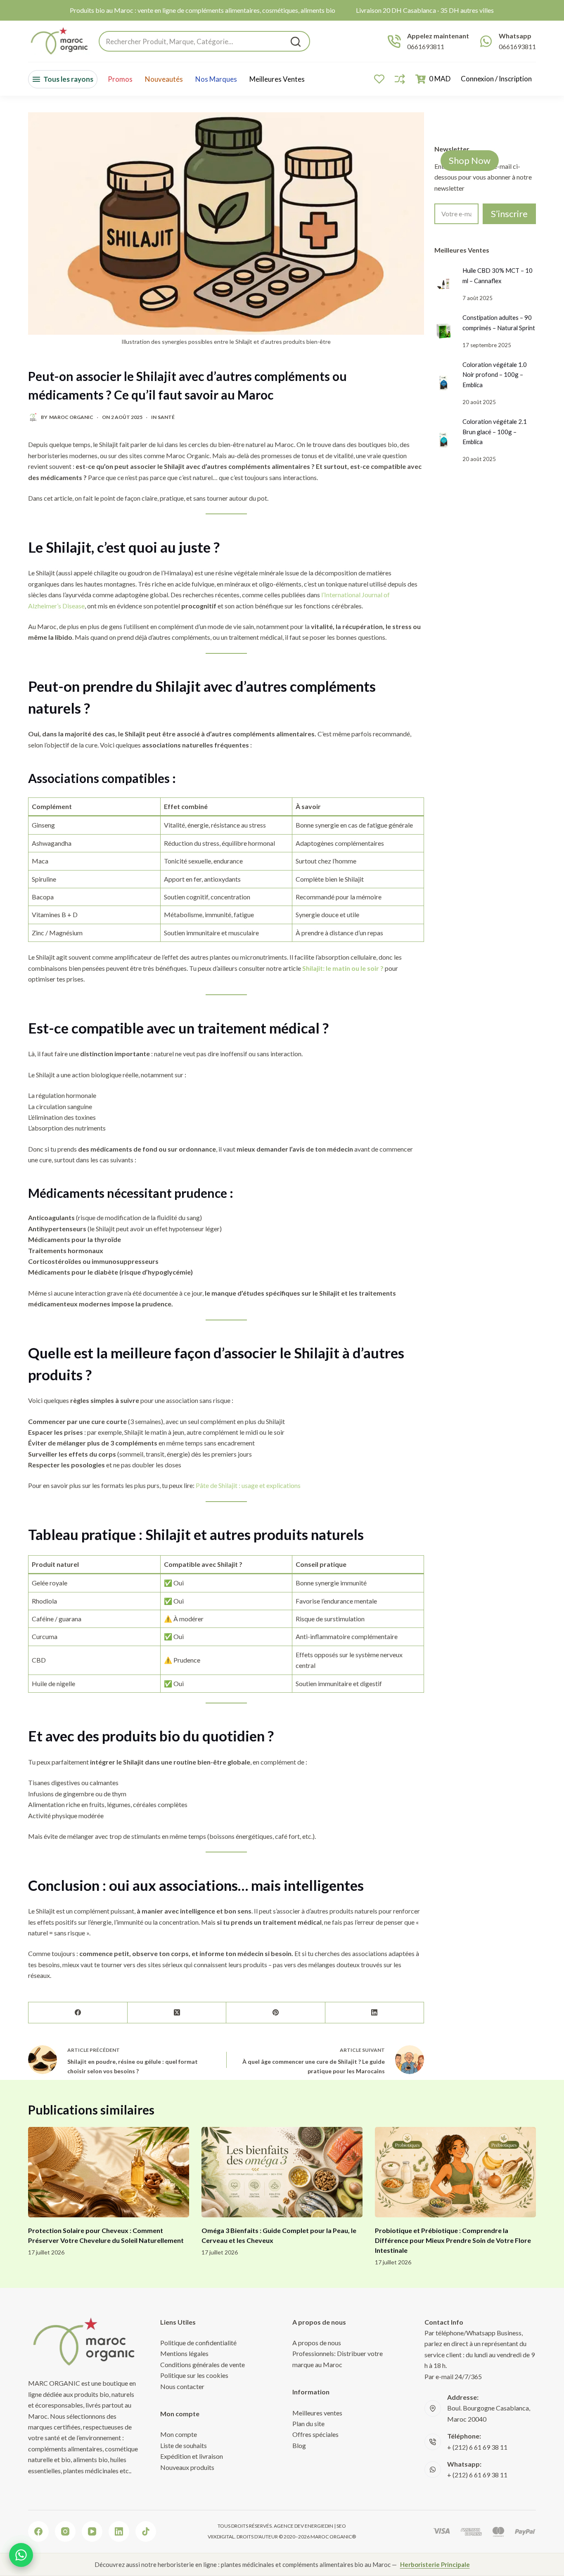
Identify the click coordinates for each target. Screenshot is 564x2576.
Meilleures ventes (277, 79)
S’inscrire (509, 214)
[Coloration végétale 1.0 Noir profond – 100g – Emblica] (443, 383)
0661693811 (426, 46)
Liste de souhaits (184, 2445)
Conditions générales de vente (203, 2364)
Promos (120, 79)
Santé (166, 417)
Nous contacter (182, 2386)
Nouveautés (164, 79)
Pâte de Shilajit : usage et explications (248, 1485)
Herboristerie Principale (435, 2564)
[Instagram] (65, 2531)
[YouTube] (92, 2531)
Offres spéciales (315, 2434)
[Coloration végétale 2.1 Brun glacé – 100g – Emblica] (443, 440)
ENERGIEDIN (319, 2526)
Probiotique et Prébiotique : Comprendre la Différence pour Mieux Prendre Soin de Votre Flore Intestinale (453, 2240)
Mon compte (179, 2434)
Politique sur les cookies (194, 2375)
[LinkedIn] (375, 2013)
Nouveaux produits (187, 2467)
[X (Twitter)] (177, 2013)
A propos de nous (317, 2343)
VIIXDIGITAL (221, 2537)
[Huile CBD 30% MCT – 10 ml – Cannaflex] (443, 284)
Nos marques (216, 79)
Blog (299, 2445)
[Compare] (400, 79)
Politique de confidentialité (198, 2343)
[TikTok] (146, 2531)
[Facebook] (78, 2013)
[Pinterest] (276, 2013)
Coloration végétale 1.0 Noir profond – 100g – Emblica (495, 375)
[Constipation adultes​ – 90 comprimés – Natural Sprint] (443, 331)
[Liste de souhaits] (379, 79)
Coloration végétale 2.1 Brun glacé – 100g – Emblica (495, 432)
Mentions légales (184, 2353)
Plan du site (308, 2423)
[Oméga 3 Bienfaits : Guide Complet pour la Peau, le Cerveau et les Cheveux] (282, 2172)
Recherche (296, 42)
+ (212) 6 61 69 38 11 (477, 2447)
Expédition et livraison (192, 2456)
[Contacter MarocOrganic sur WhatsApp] (21, 2555)
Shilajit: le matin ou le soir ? (343, 968)
